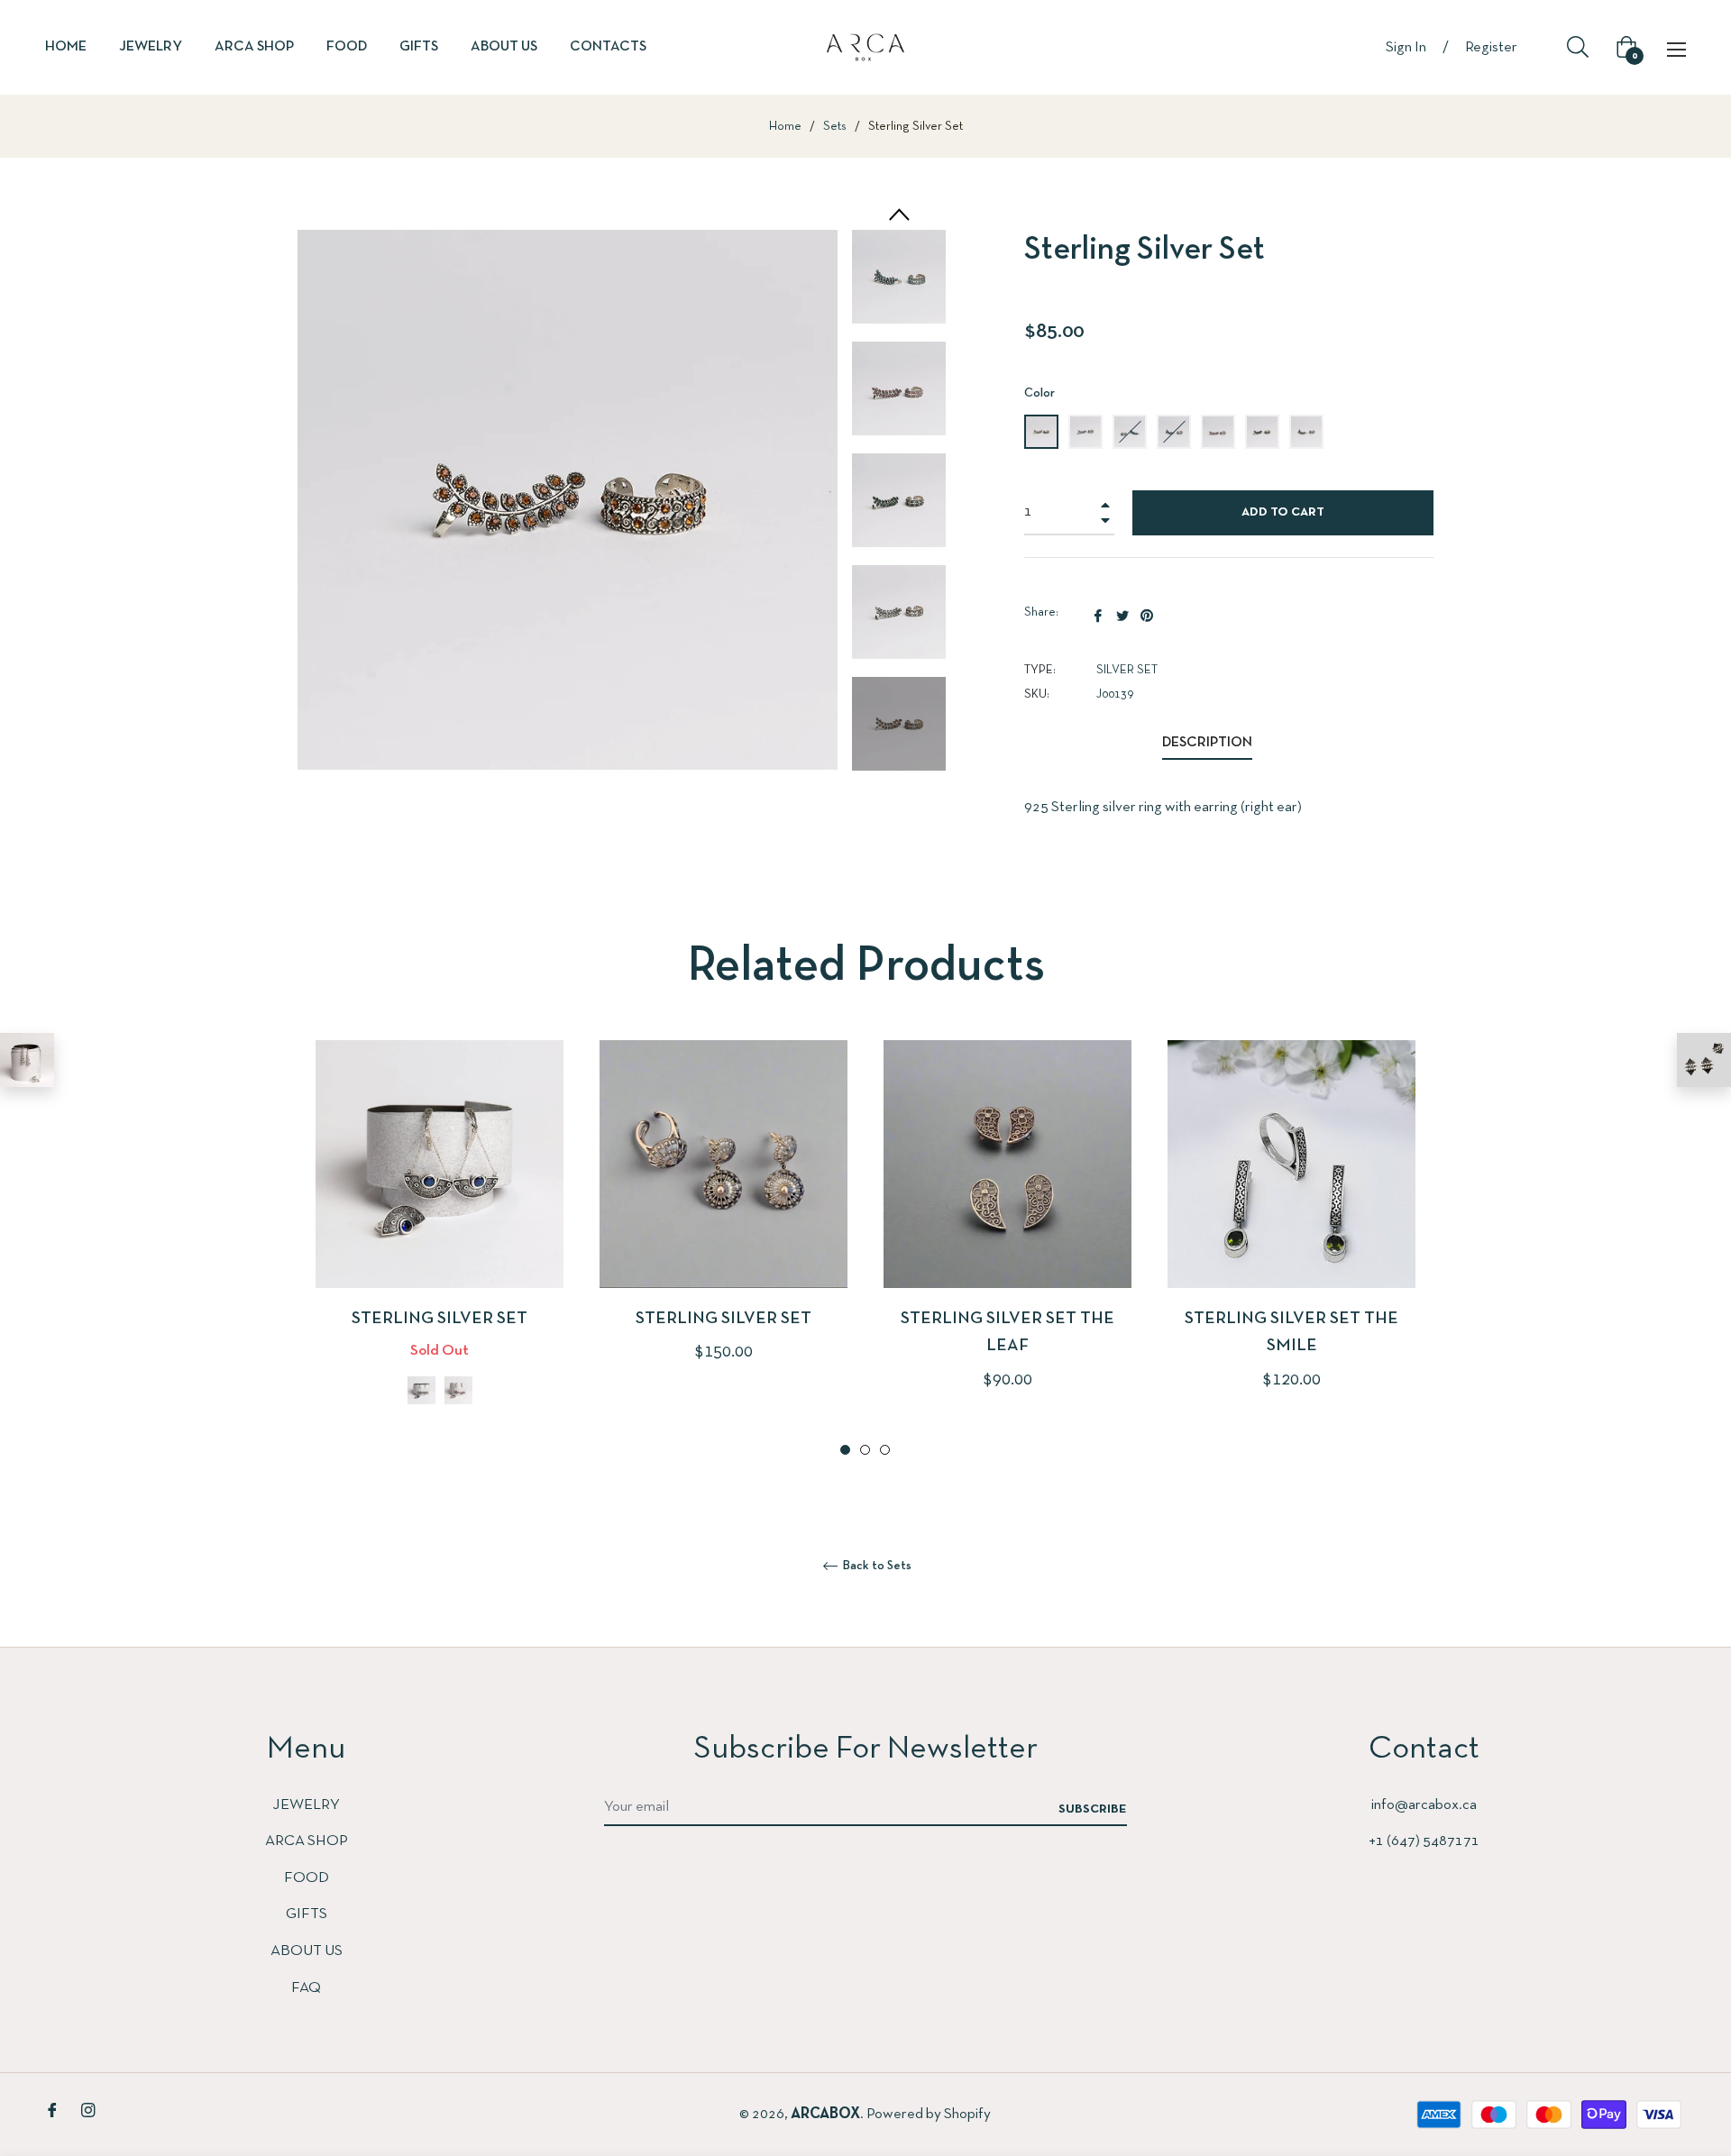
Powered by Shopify (929, 2114)
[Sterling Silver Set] (1704, 1060)
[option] (440, 1250)
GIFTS (307, 1914)
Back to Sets (876, 1566)
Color (1040, 393)
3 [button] (885, 1450)
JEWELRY (306, 1805)
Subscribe (1093, 1809)
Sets (835, 127)
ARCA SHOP (307, 1841)
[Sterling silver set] (27, 1060)
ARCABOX (825, 2114)
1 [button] (845, 1450)
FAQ (306, 1988)
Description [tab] (1207, 743)
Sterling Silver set (440, 1319)
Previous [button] (898, 215)
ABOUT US (307, 1951)
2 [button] (865, 1450)
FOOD (307, 1878)
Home (785, 127)
